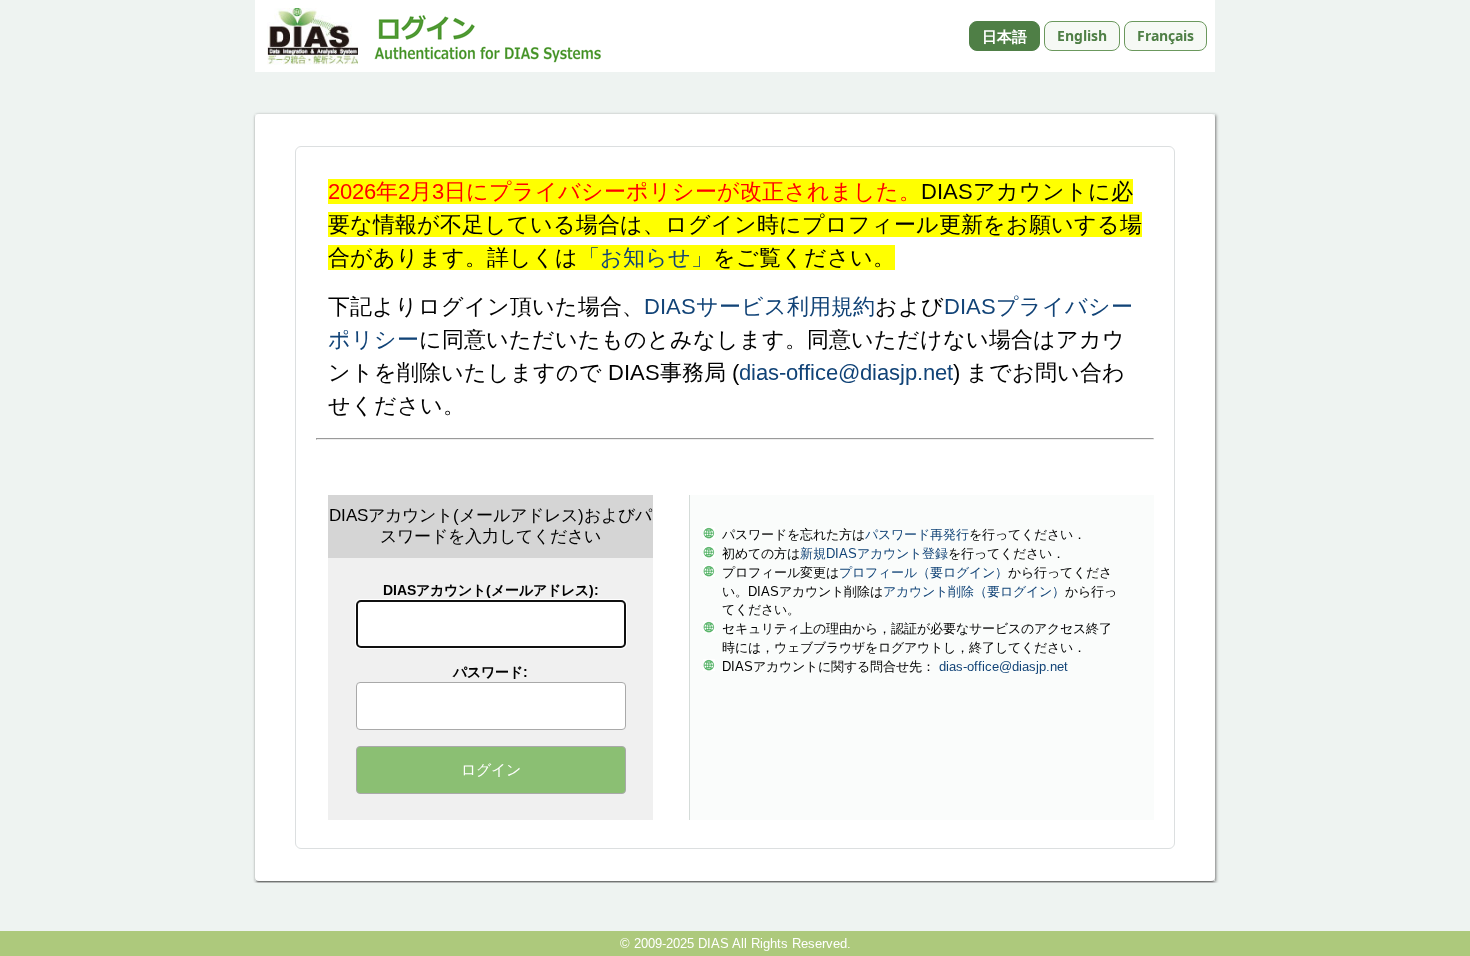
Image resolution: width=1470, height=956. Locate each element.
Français (1165, 35)
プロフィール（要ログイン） (923, 572)
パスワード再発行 (917, 534)
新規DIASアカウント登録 (874, 553)
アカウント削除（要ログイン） (974, 591)
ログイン (491, 769)
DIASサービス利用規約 (759, 306)
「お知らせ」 (645, 257)
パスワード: (490, 672)
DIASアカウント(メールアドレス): (491, 590)
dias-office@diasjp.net (846, 372)
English (1082, 35)
